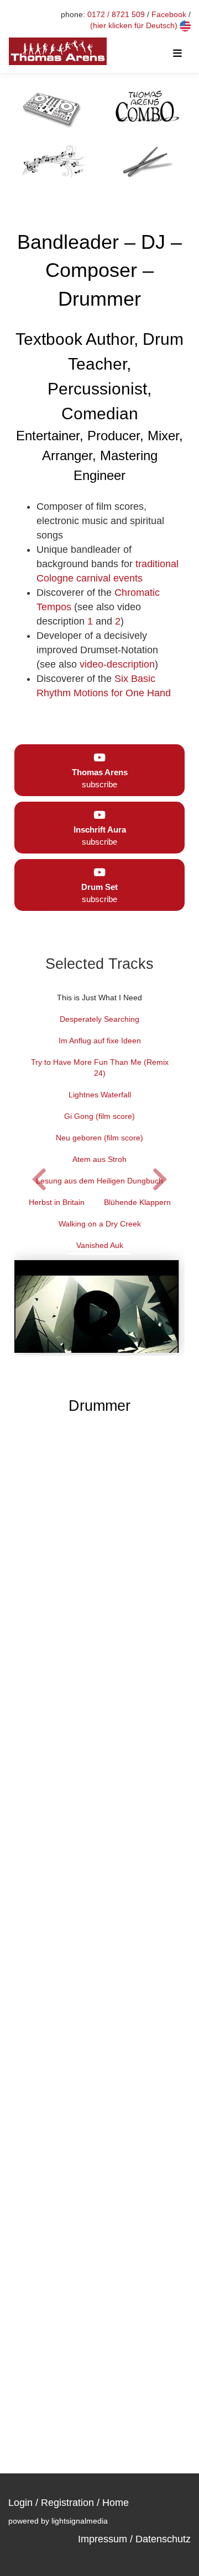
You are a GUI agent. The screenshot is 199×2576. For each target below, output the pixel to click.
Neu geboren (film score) (99, 1138)
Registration (67, 2503)
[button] (160, 1178)
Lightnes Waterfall (100, 1095)
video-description (117, 664)
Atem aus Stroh (99, 1159)
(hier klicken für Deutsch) (135, 25)
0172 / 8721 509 (116, 14)
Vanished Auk (100, 1245)
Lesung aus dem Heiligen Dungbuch (99, 1181)
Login (20, 2503)
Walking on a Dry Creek (100, 1224)
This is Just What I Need (99, 998)
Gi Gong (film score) (99, 1116)
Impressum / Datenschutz (134, 2539)
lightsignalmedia (80, 2521)
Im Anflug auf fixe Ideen (100, 1041)
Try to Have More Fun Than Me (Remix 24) (100, 1068)
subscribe (100, 778)
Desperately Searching (99, 1019)
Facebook (169, 14)
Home (116, 2503)
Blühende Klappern (137, 1202)
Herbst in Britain (57, 1202)
